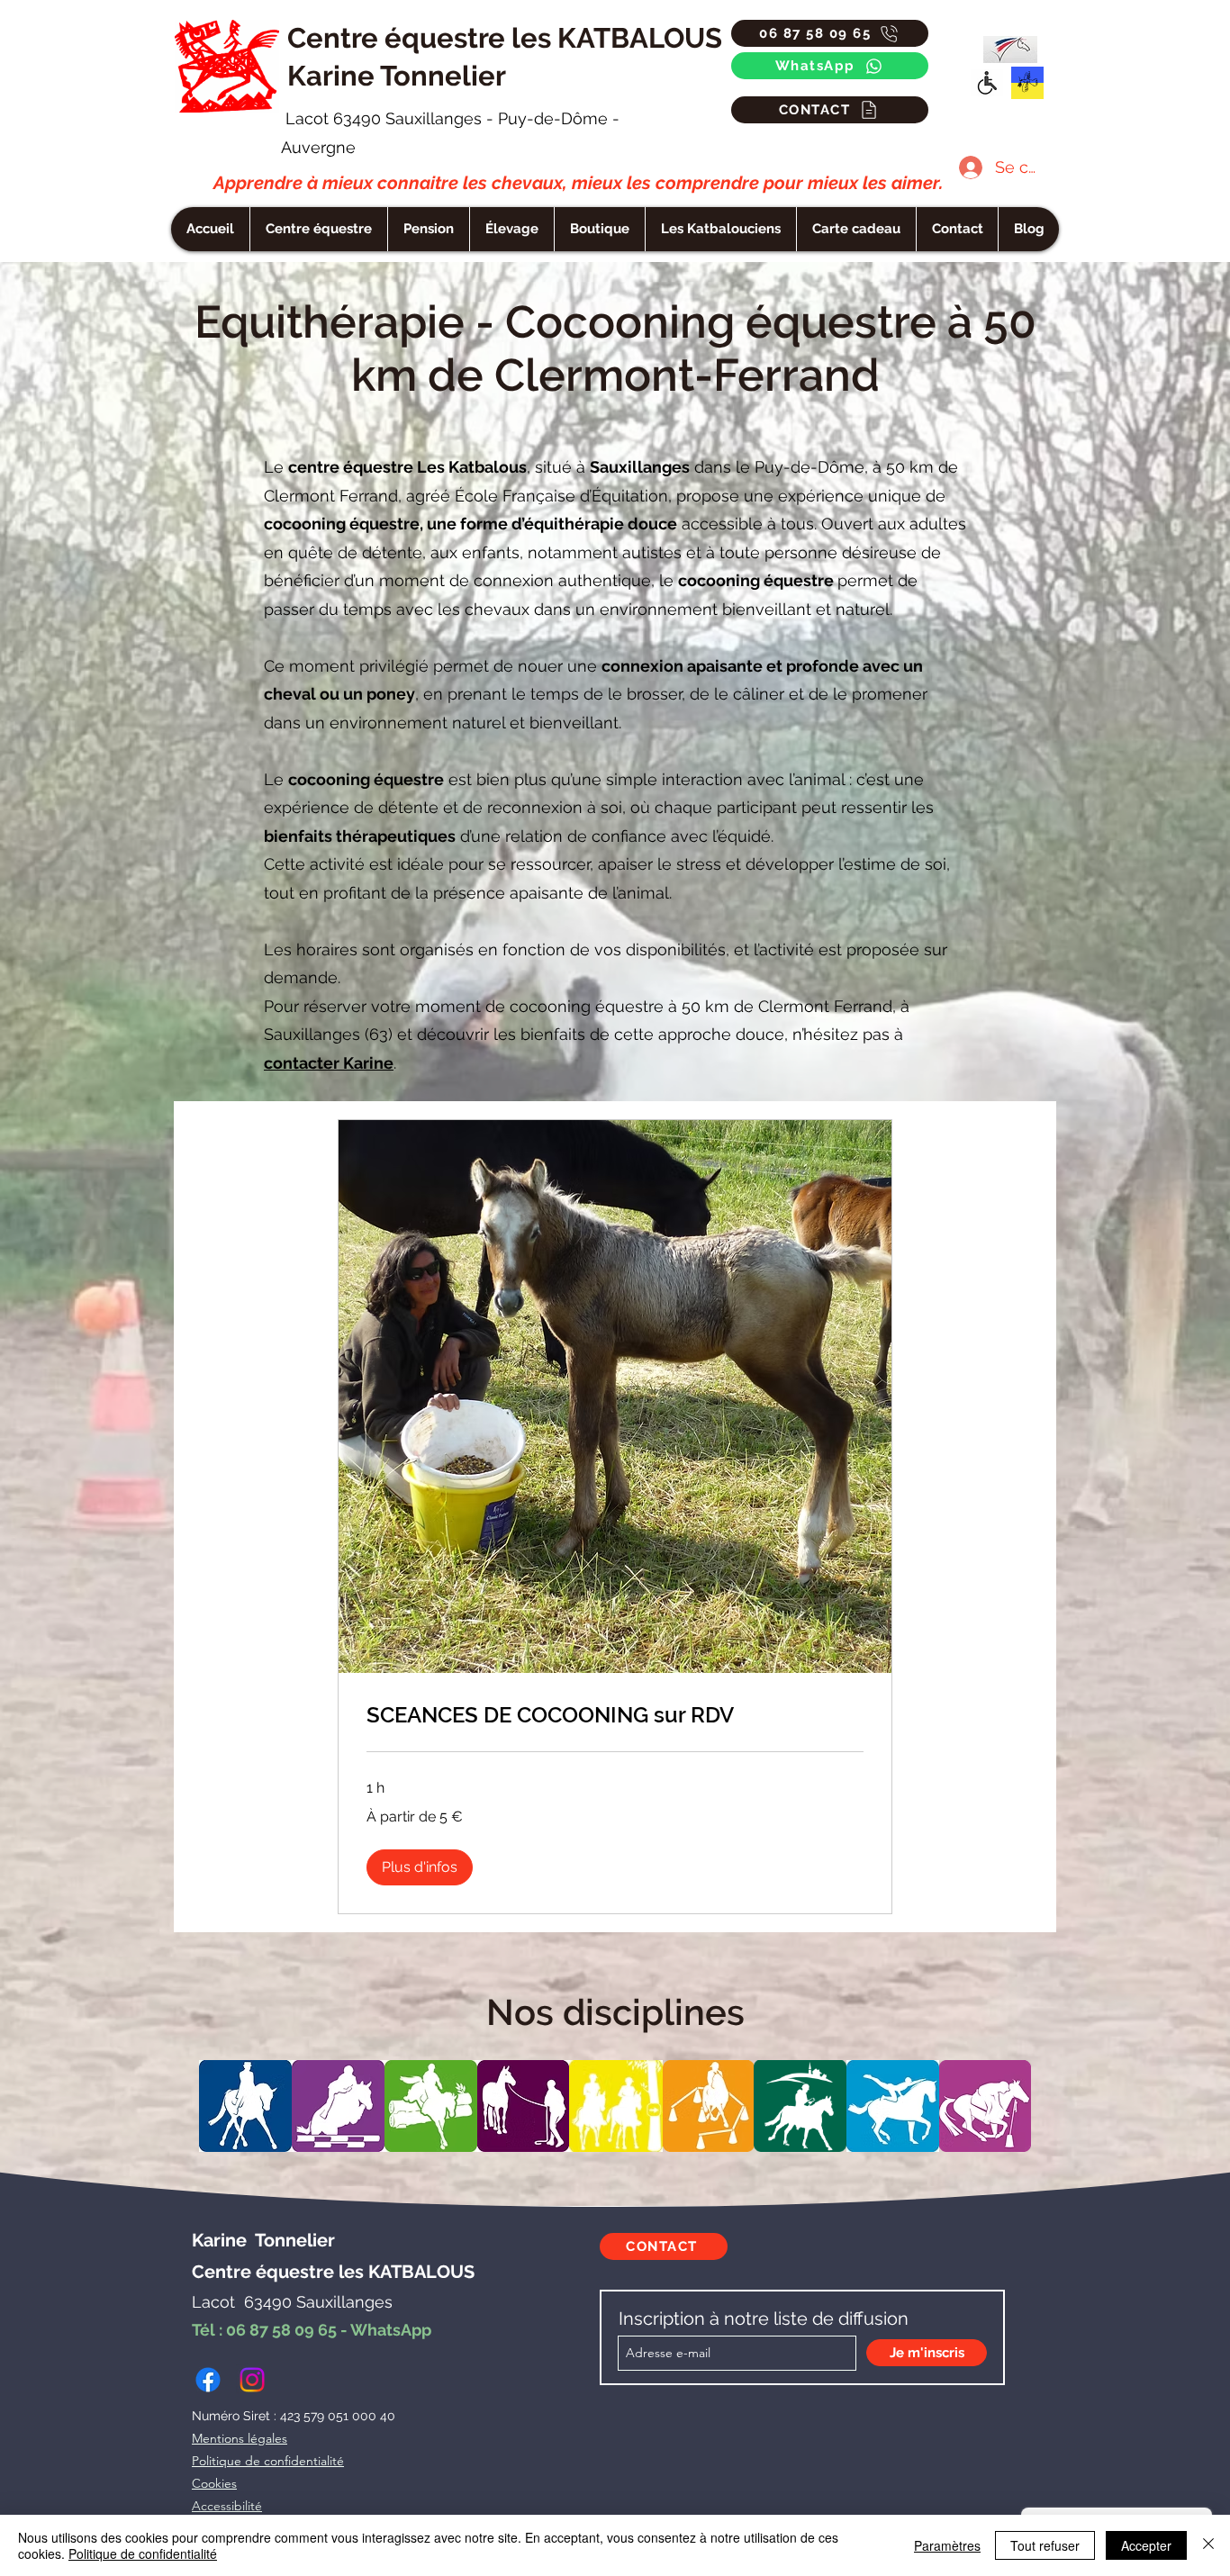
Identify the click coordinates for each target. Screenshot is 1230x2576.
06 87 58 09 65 (281, 2330)
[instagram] (252, 2380)
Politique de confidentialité (143, 2553)
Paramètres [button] (947, 2545)
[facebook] (208, 2380)
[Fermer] (1208, 2545)
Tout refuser (1045, 2545)
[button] (720, 229)
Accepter (1146, 2545)
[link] (615, 1715)
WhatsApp (391, 2330)
